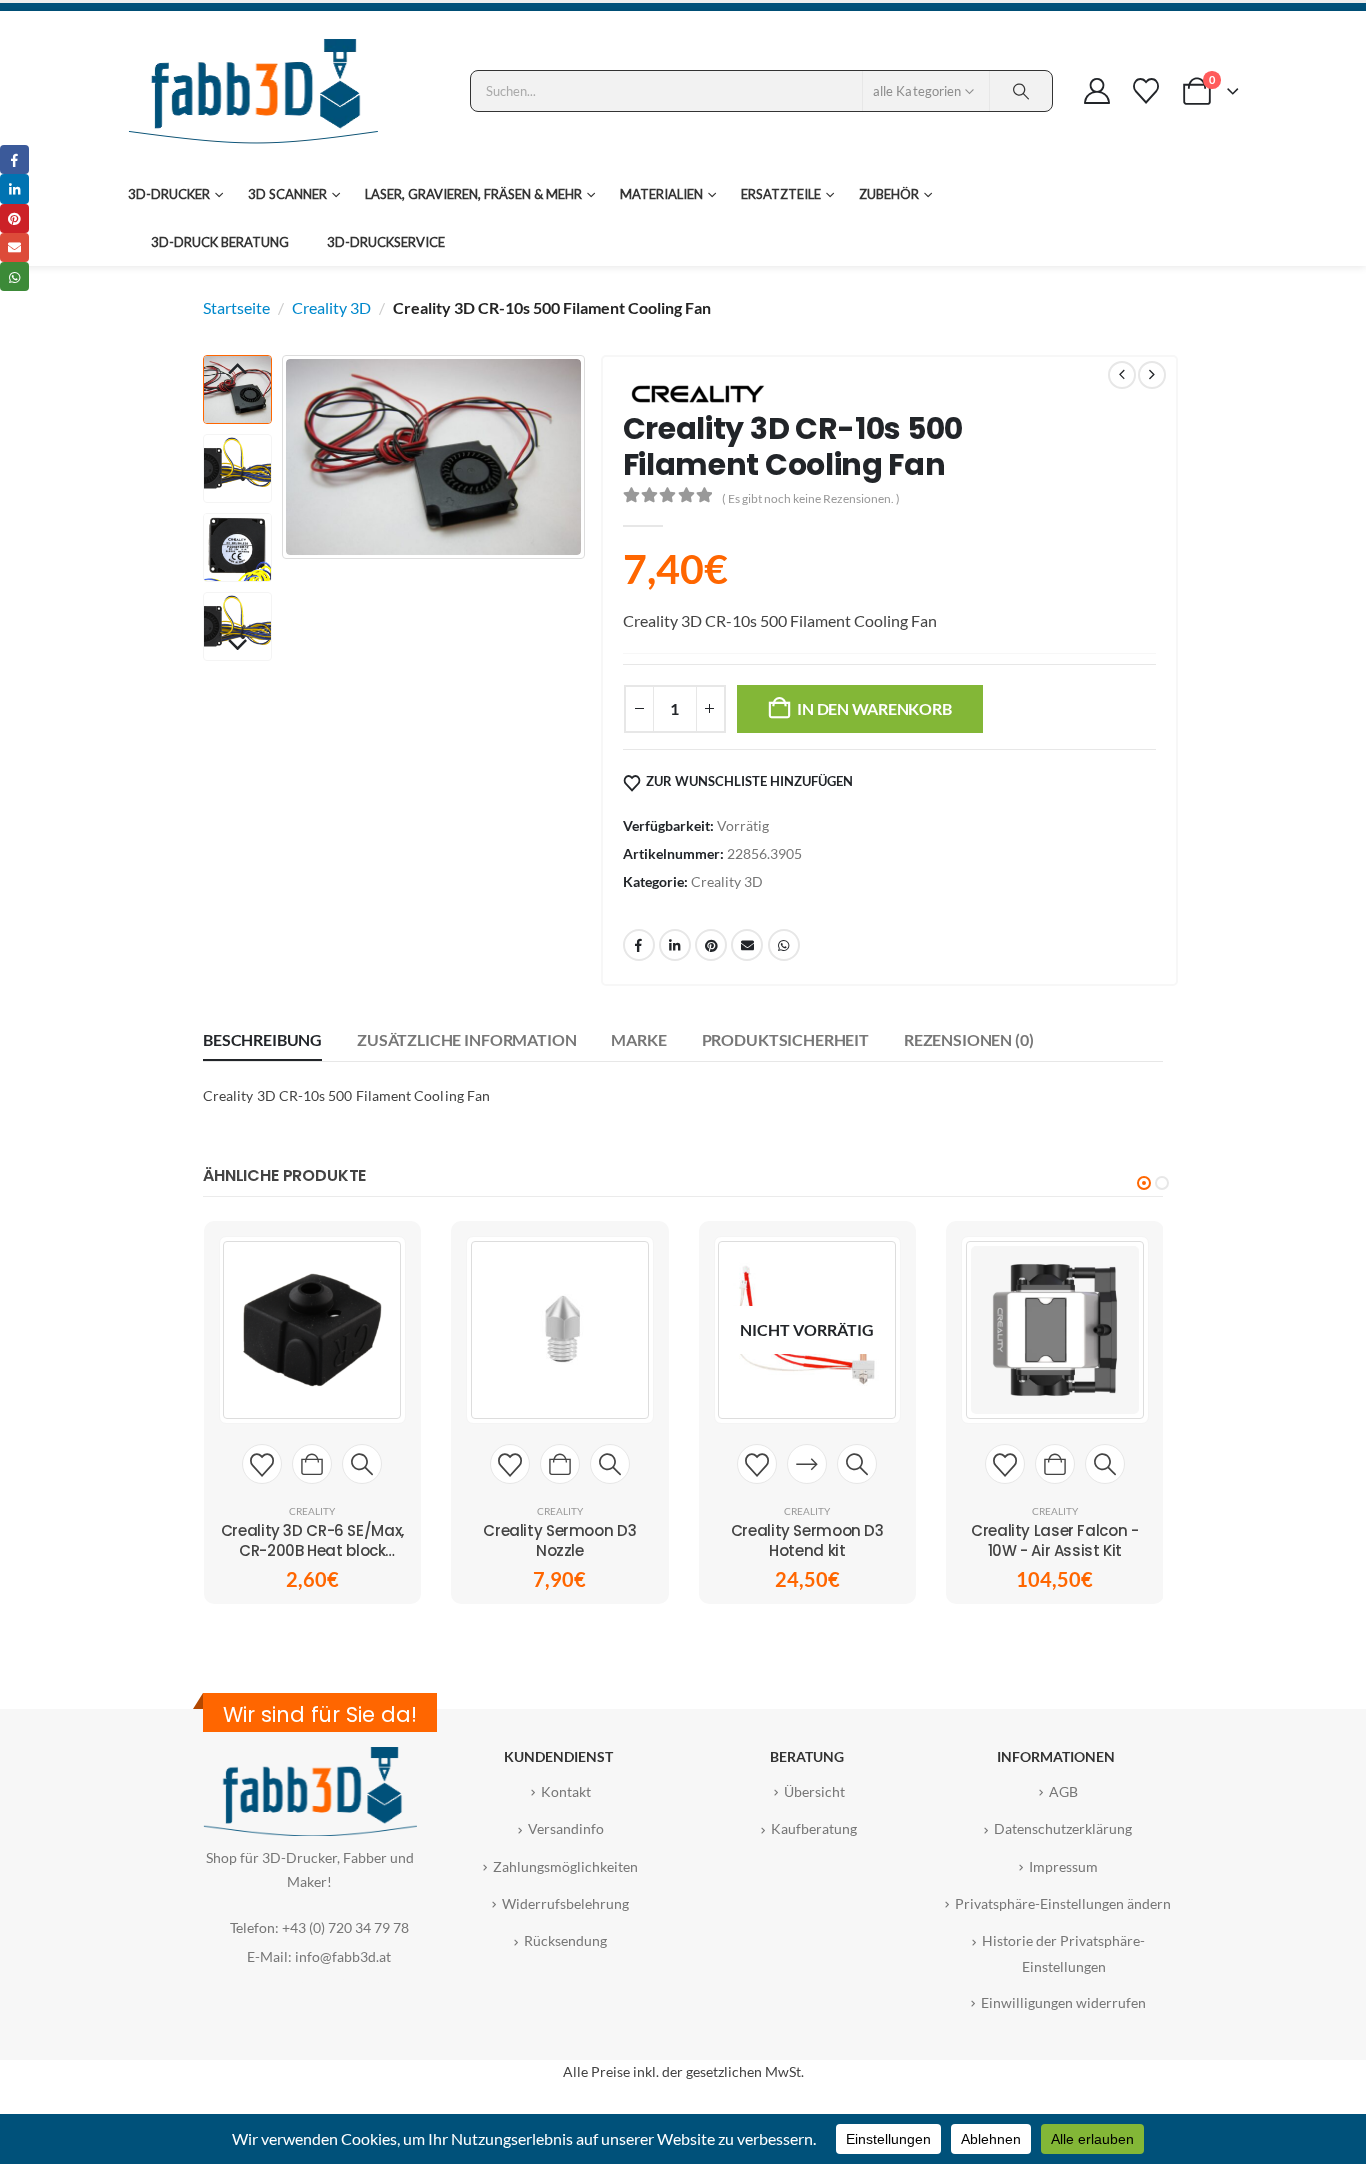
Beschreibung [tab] (262, 1039)
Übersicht (814, 1791)
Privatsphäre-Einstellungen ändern (1063, 1903)
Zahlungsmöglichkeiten (565, 1866)
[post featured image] (312, 1330)
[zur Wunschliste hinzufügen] (262, 1464)
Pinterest (711, 945)
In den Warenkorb (874, 708)
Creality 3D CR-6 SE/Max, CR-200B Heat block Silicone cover (312, 1551)
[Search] (1021, 91)
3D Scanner (287, 194)
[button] (287, 457)
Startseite (236, 307)
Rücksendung (565, 1940)
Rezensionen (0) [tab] (969, 1039)
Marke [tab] (638, 1039)
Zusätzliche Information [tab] (466, 1039)
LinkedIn (675, 945)
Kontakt (566, 1791)
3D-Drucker (169, 194)
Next (237, 646)
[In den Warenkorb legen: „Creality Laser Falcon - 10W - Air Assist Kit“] (1055, 1464)
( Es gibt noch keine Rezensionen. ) (811, 498)
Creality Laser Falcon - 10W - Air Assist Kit (1054, 1540)
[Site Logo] (253, 91)
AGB (1063, 1791)
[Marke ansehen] (698, 391)
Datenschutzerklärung (1063, 1828)
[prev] (1122, 375)
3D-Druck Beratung (220, 242)
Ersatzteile (781, 194)
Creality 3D (331, 307)
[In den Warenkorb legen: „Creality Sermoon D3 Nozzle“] (560, 1464)
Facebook (639, 945)
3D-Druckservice (386, 242)
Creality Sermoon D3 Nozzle (559, 1540)
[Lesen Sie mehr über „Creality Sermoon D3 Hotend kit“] (807, 1464)
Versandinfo (566, 1828)
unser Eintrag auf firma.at (309, 1982)
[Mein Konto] (1096, 91)
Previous (237, 370)
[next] (1152, 375)
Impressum (1063, 1866)
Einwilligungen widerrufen (1063, 2002)
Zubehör (889, 194)
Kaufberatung (814, 1828)
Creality (312, 1511)
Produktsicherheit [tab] (785, 1039)
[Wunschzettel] (1145, 91)
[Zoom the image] (310, 1758)
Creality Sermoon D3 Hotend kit (807, 1540)
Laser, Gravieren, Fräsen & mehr (473, 194)
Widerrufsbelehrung (565, 1903)
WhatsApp (784, 945)
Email (747, 945)
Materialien (661, 194)
